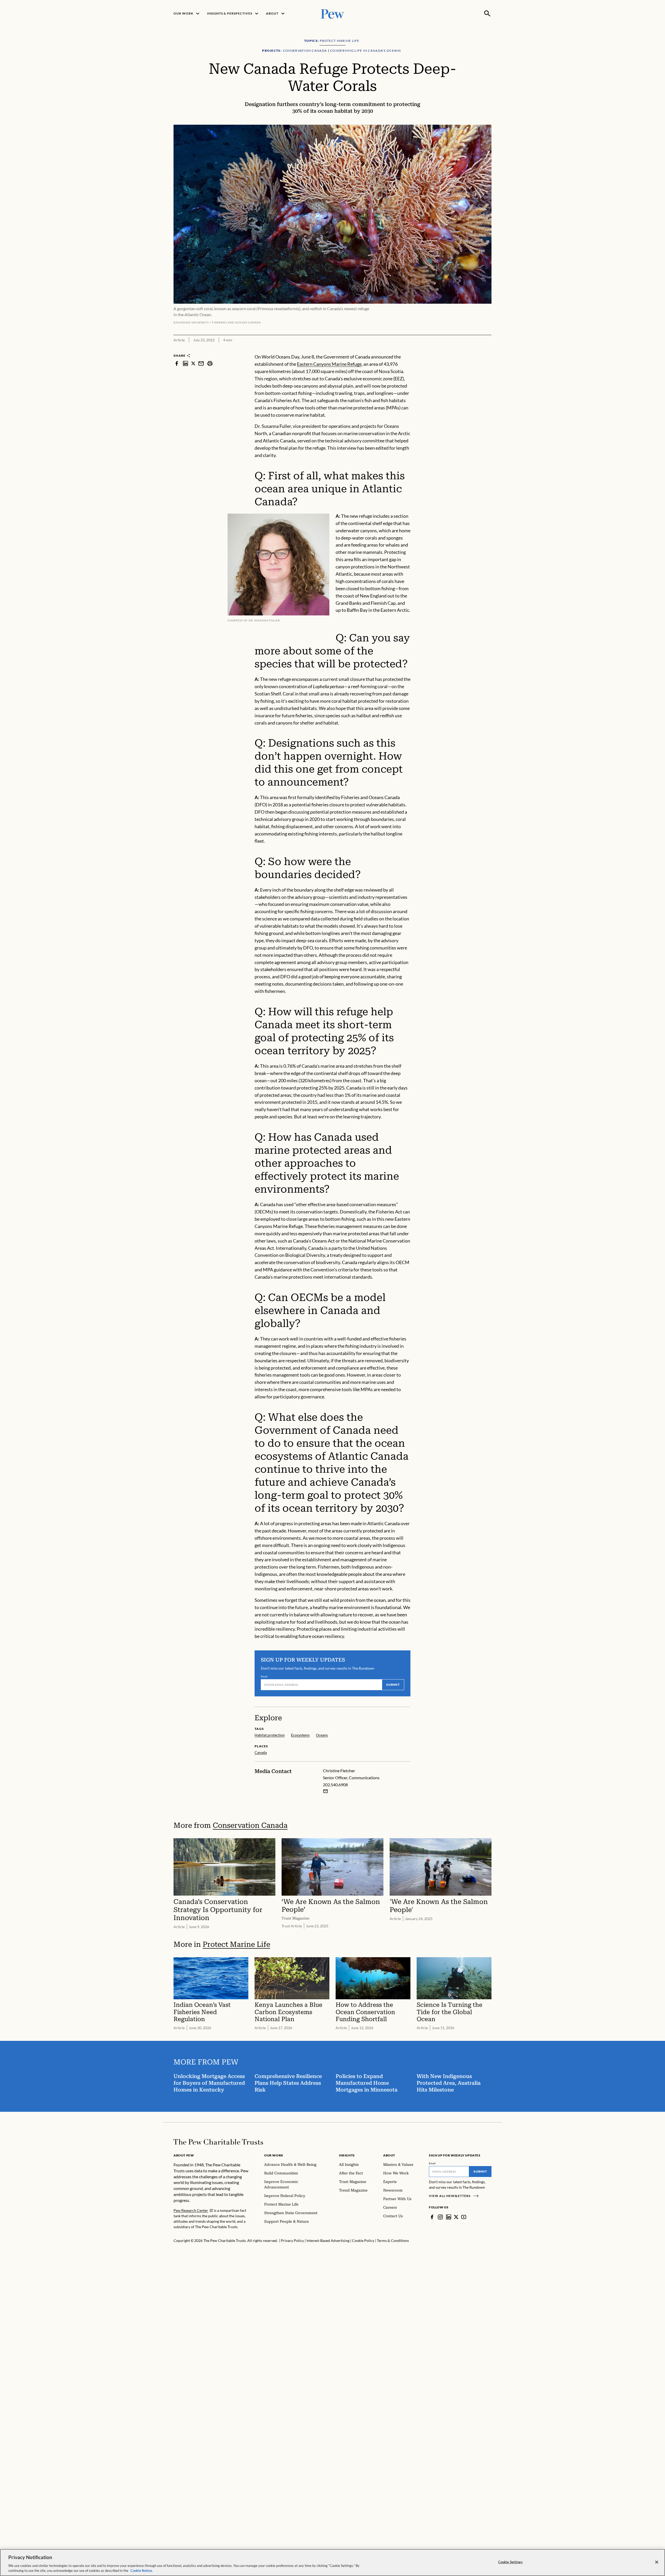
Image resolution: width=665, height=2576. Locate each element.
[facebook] (177, 363)
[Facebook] (432, 2217)
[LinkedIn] (449, 2217)
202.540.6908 (335, 1785)
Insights (347, 2155)
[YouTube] (464, 2217)
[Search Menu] (487, 14)
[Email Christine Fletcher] (325, 1791)
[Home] (218, 2142)
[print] (210, 363)
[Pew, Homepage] (332, 13)
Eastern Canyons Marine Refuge (329, 364)
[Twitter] (456, 2217)
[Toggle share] (488, 350)
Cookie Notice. (142, 2571)
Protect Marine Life (236, 1944)
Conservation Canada (250, 1825)
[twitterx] (193, 363)
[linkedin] (185, 363)
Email (264, 1676)
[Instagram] (440, 2217)
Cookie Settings (510, 2562)
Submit (393, 1685)
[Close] (657, 2562)
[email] (201, 363)
